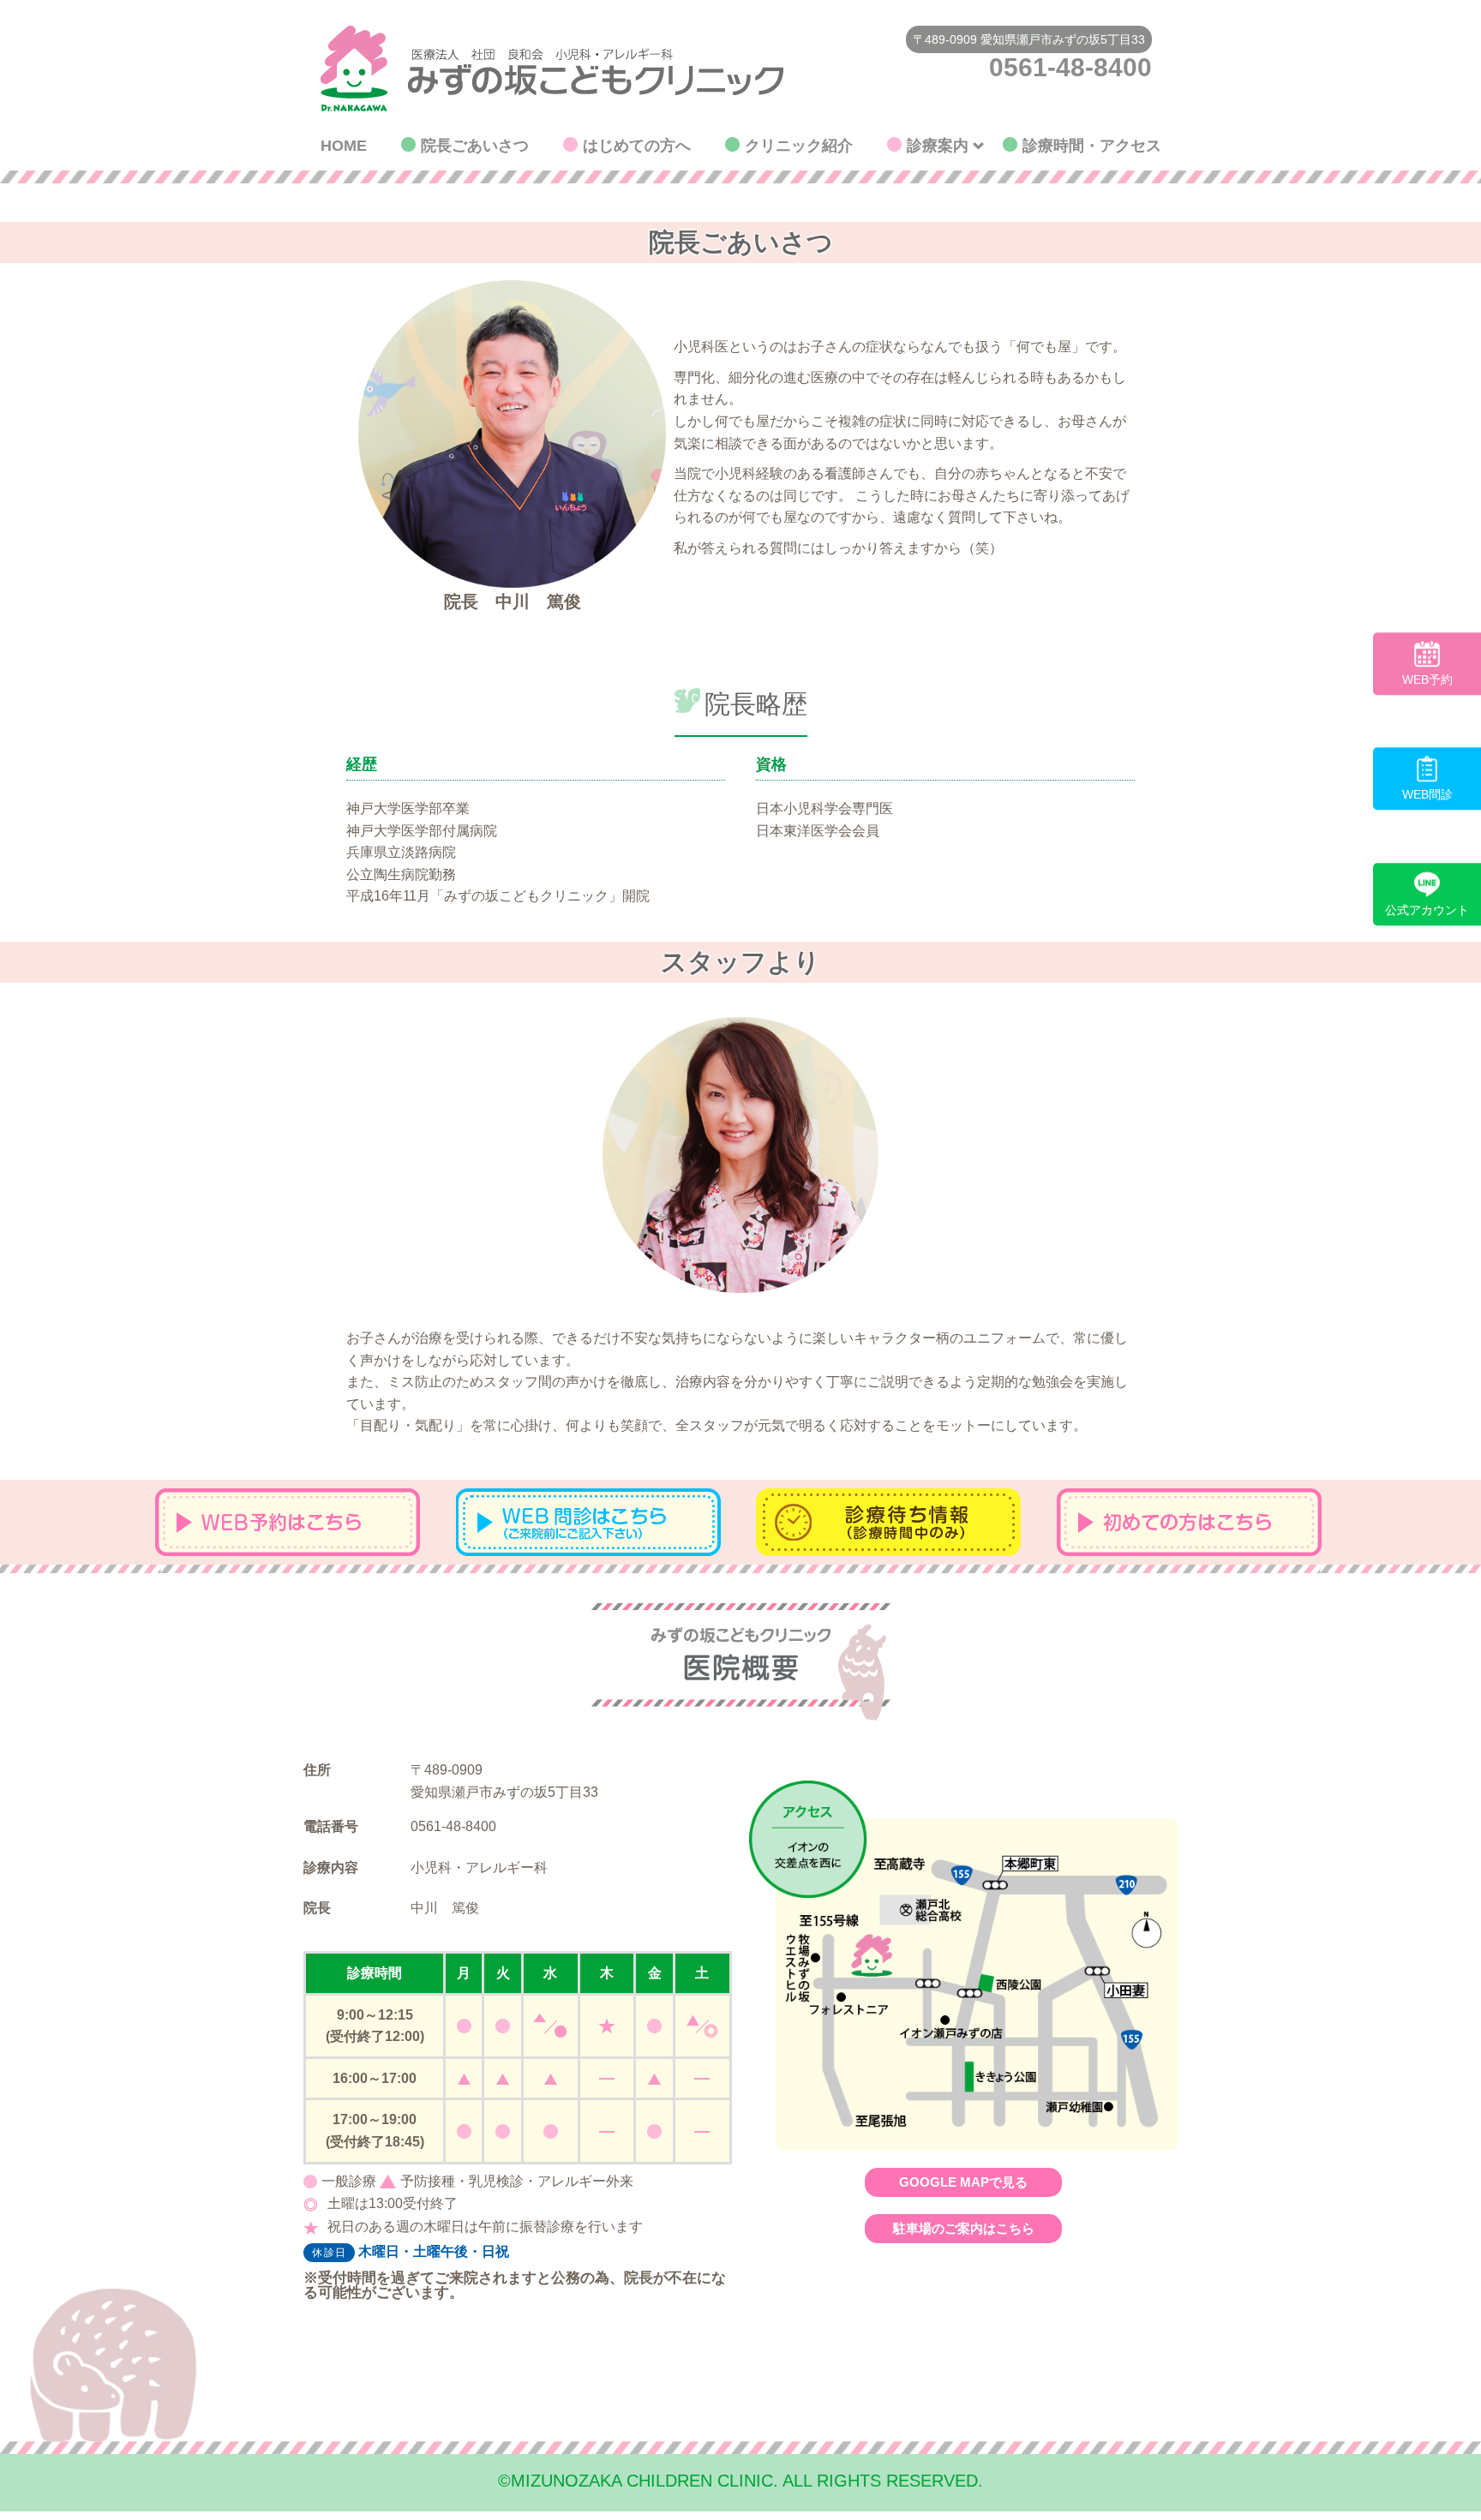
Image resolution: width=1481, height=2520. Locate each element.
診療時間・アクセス (1092, 146)
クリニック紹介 (799, 146)
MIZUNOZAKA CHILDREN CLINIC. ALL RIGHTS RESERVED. (740, 2481)
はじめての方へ (637, 146)
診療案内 (938, 146)
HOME (344, 146)
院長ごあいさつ (475, 146)
